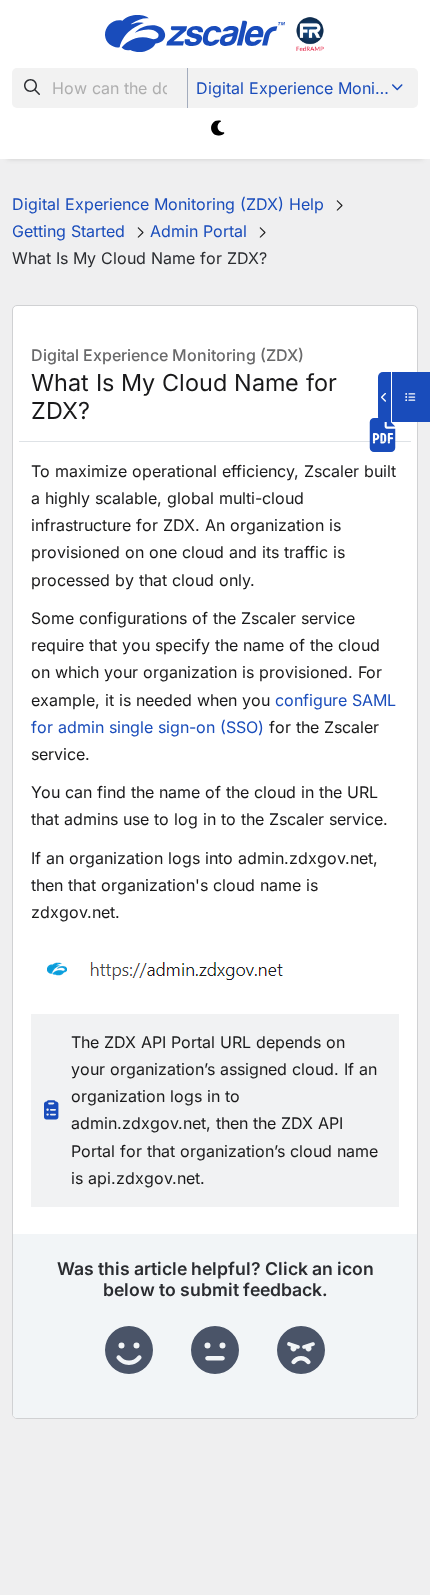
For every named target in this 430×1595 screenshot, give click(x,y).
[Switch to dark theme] (218, 128)
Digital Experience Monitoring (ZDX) (304, 88)
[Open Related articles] (404, 397)
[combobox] (100, 88)
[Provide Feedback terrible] (301, 1351)
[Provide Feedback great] (129, 1351)
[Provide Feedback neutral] (215, 1351)
